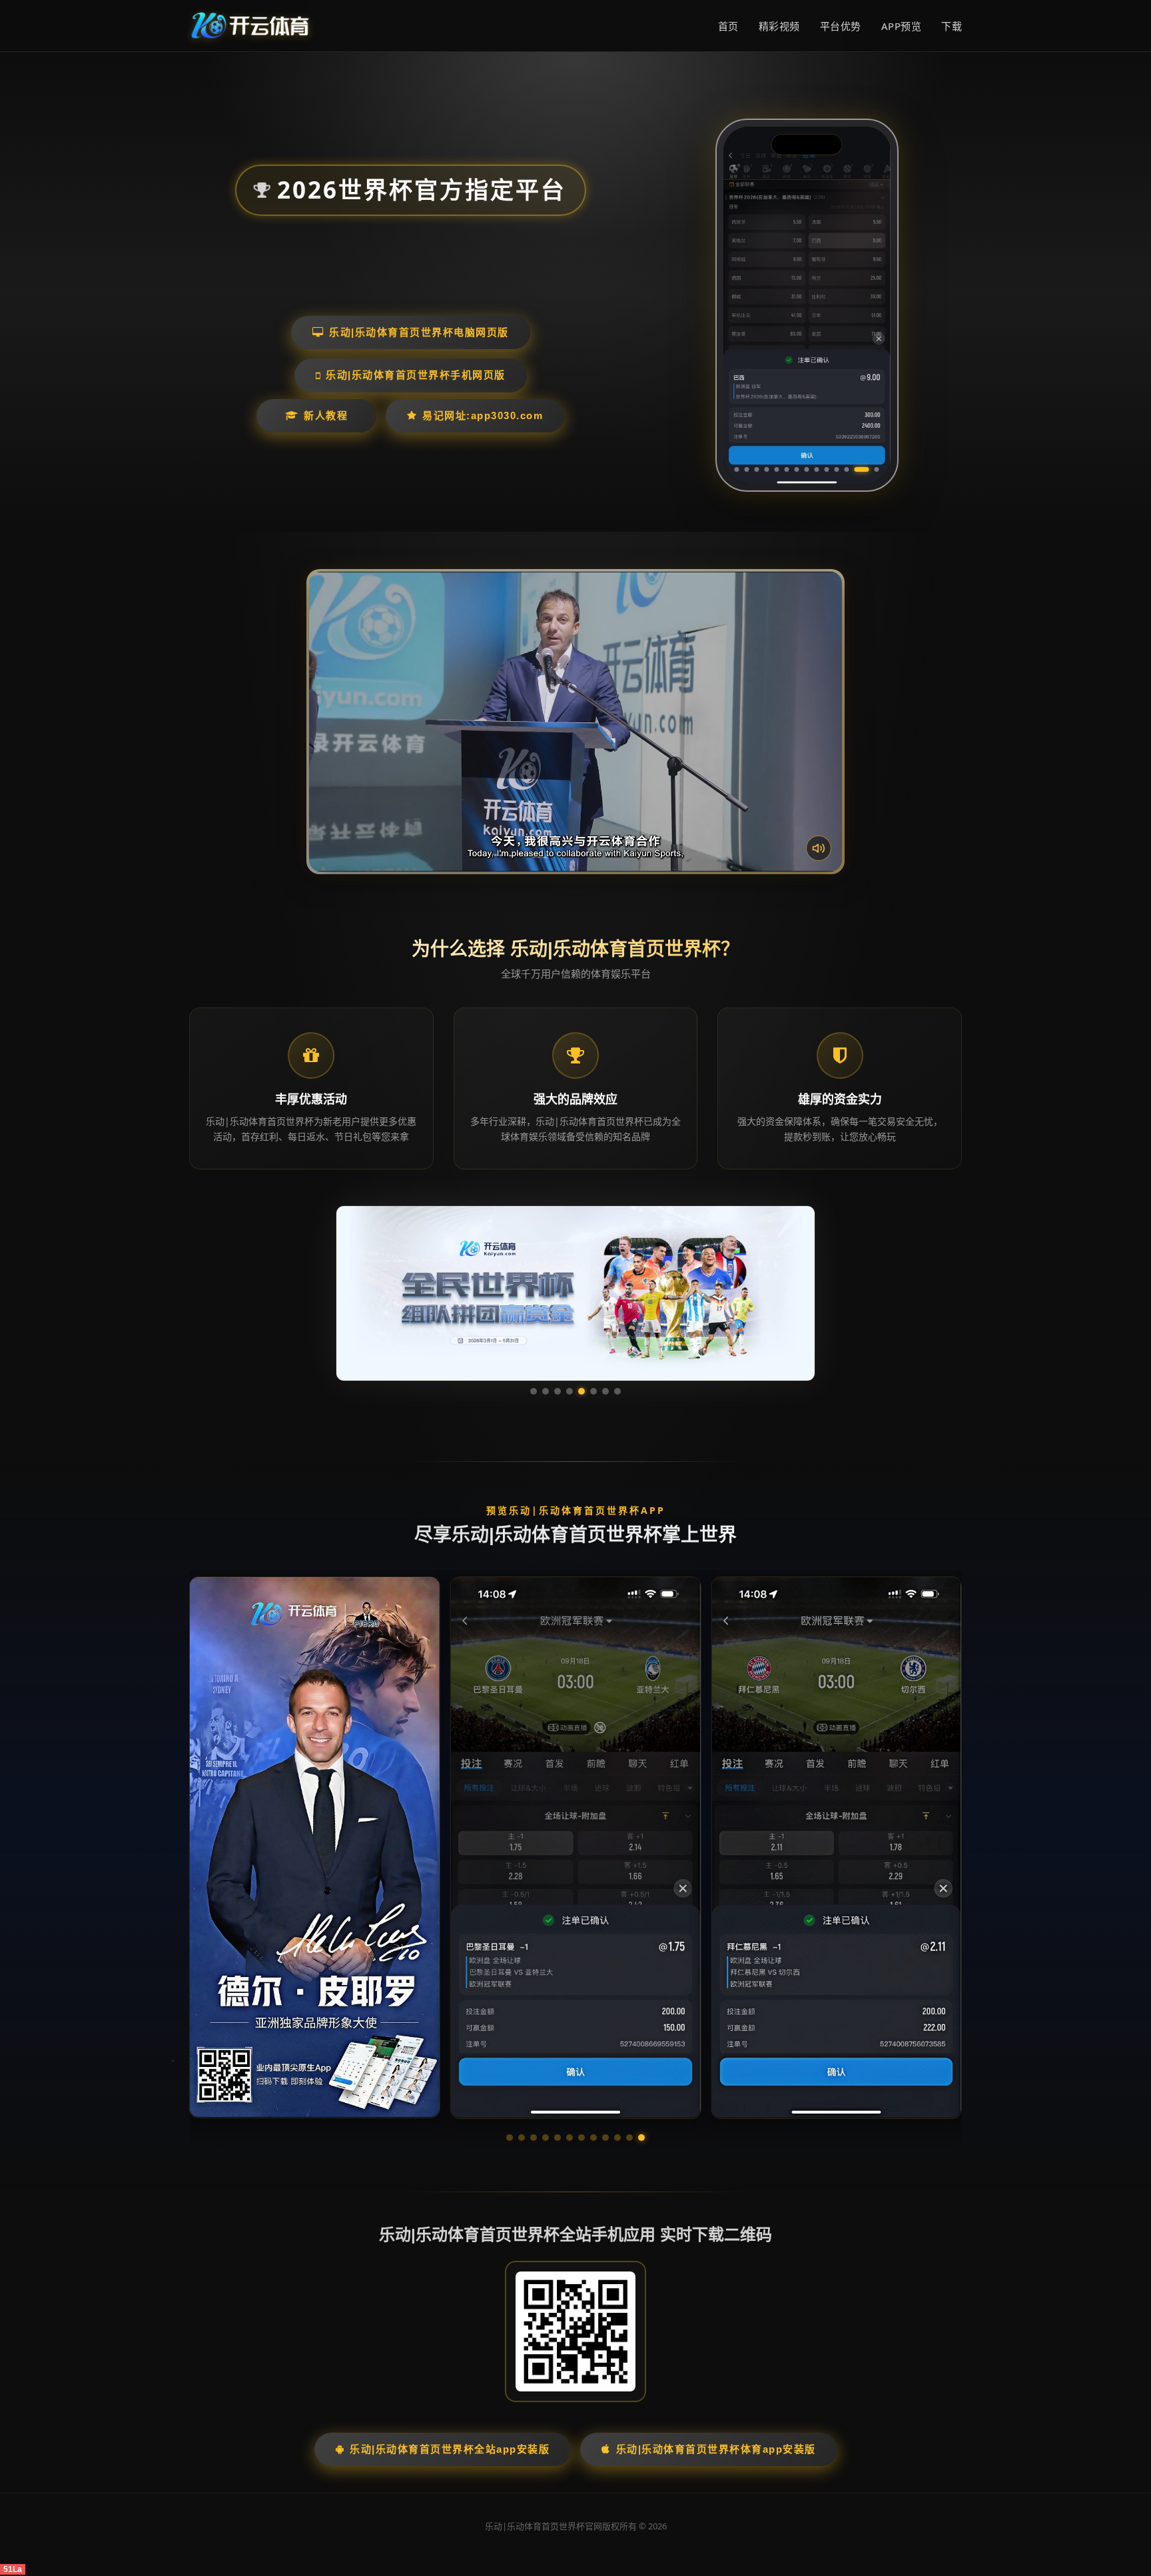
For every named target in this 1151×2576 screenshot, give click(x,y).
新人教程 (326, 415)
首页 (728, 26)
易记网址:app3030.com (483, 415)
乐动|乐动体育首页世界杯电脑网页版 (419, 332)
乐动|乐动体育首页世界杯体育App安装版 (716, 2449)
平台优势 (841, 26)
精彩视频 (779, 26)
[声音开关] (819, 848)
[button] (510, 2138)
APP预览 (902, 26)
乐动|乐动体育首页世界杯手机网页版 (416, 375)
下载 (952, 26)
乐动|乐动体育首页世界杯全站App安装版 (450, 2449)
